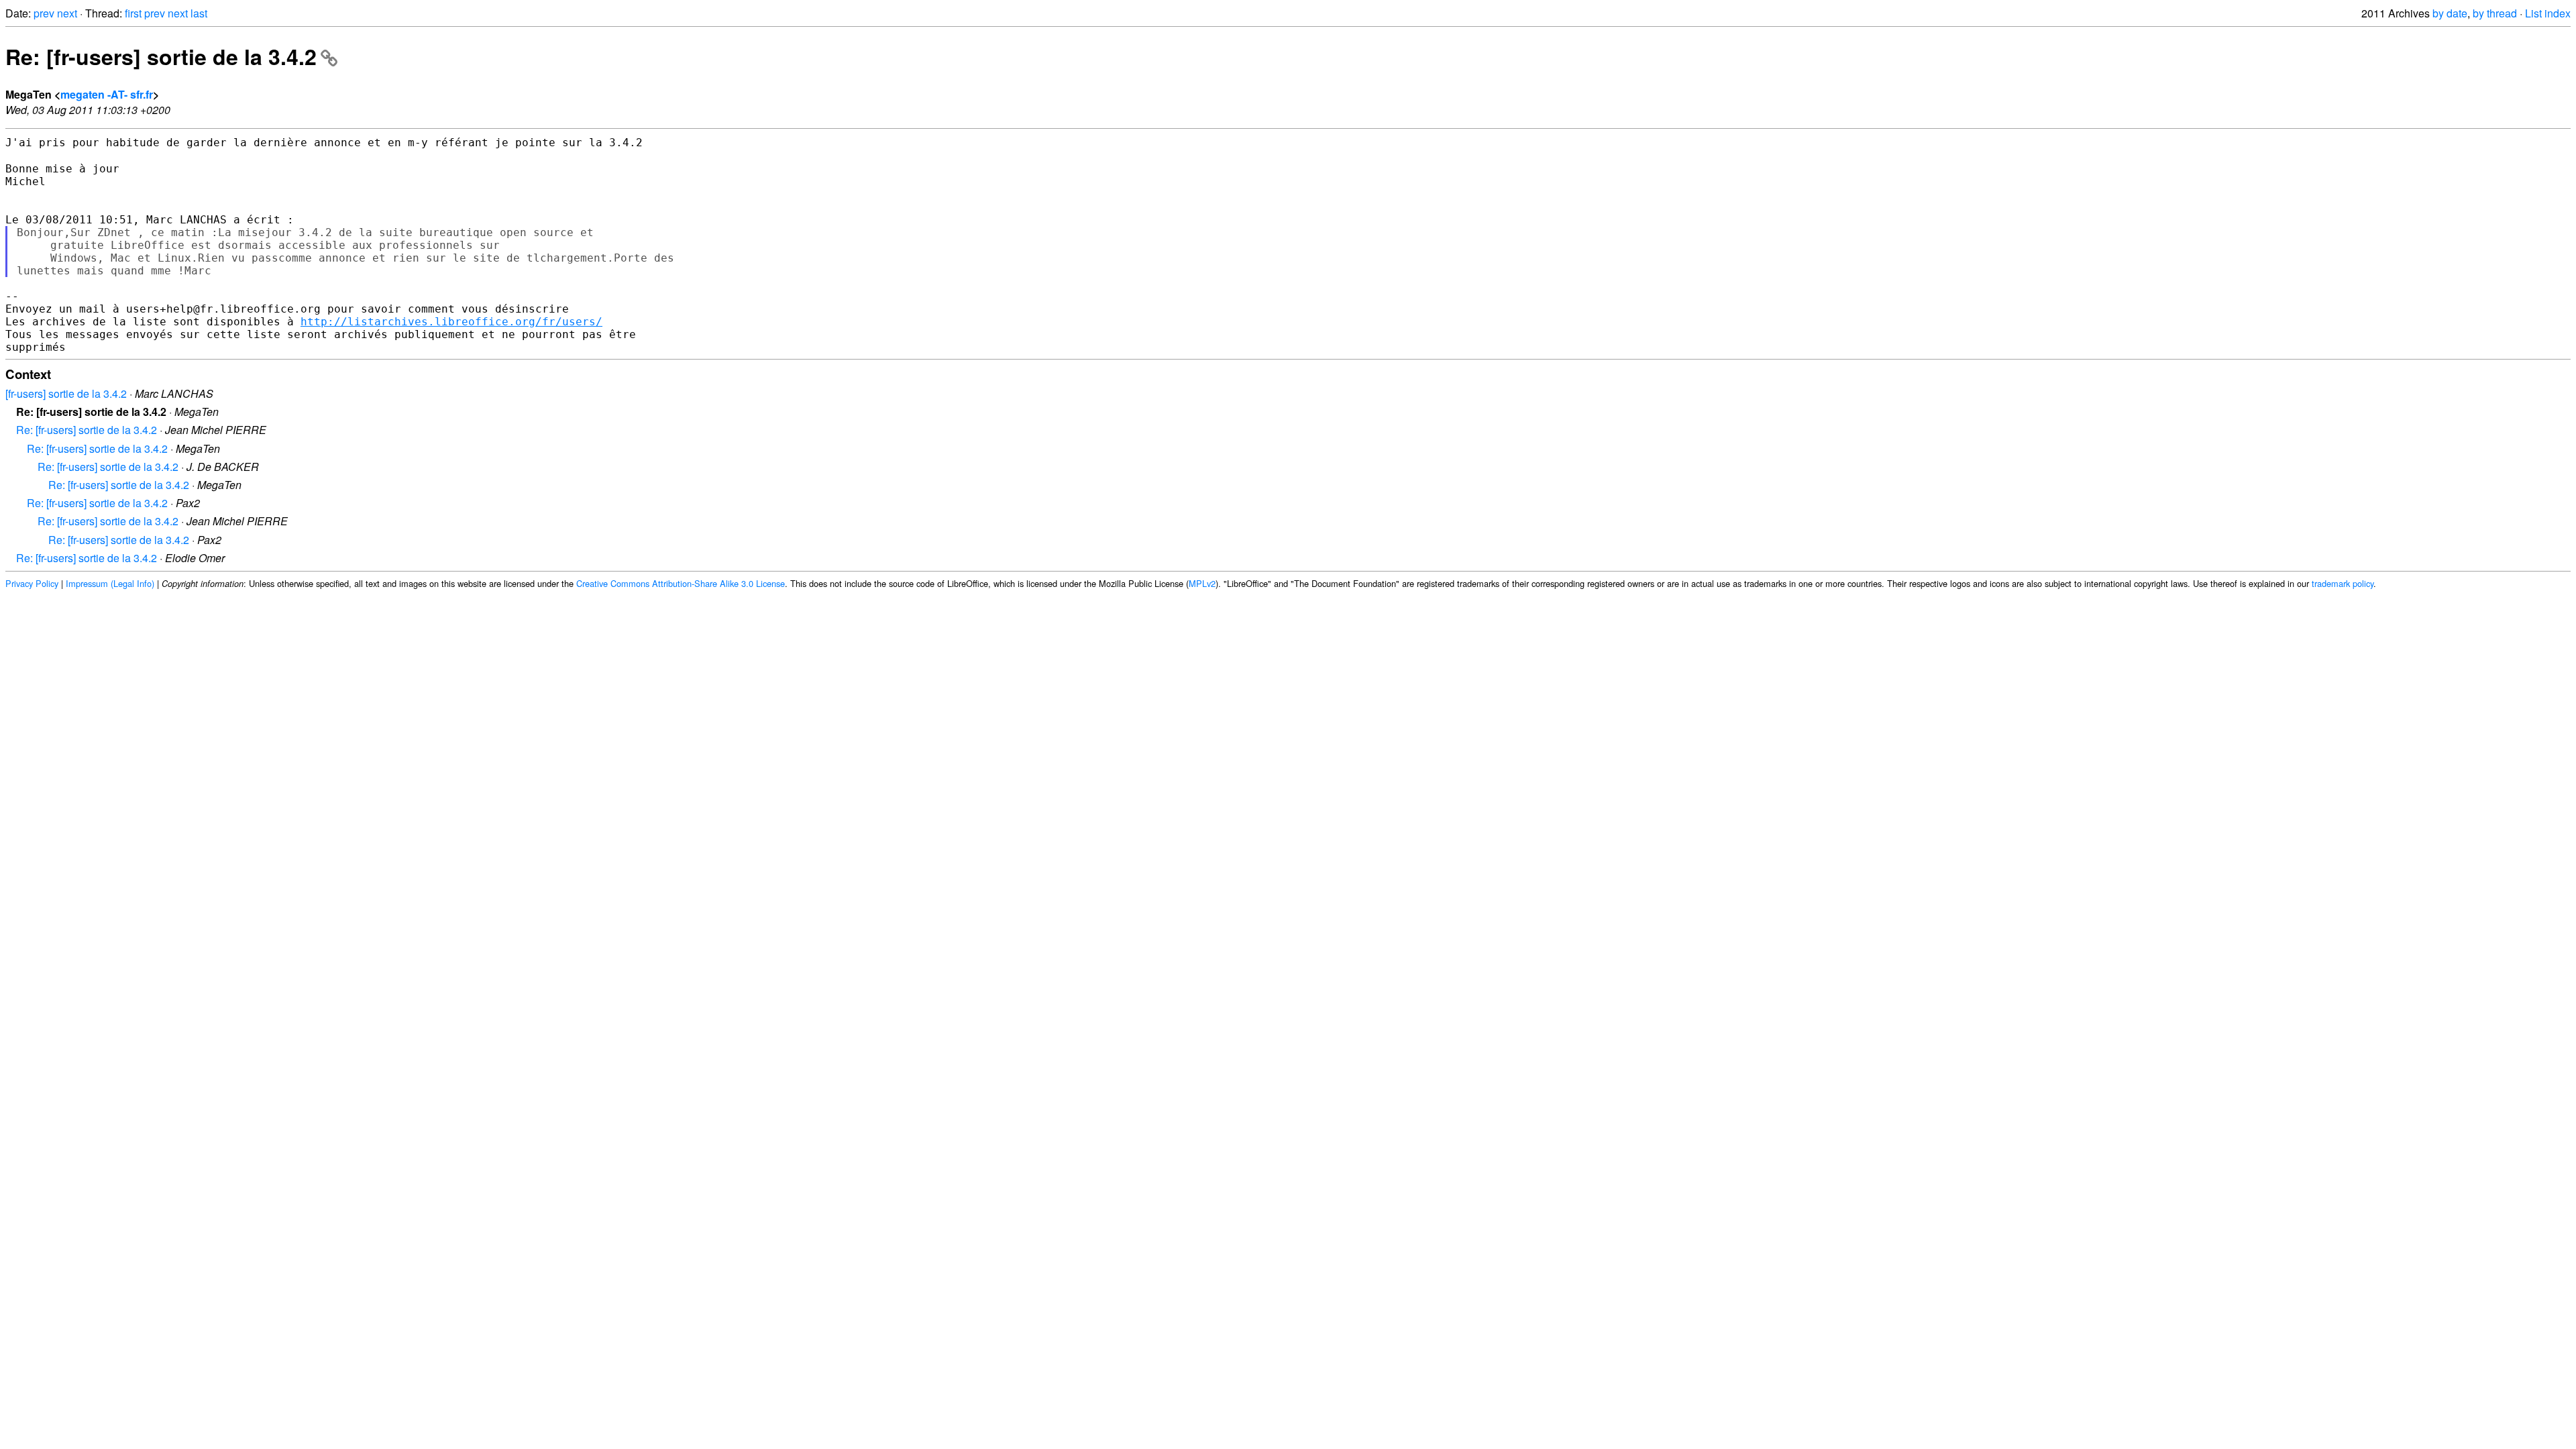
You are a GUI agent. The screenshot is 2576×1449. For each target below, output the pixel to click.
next (67, 13)
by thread (2495, 13)
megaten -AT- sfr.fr (107, 94)
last (199, 13)
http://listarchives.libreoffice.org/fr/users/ (451, 322)
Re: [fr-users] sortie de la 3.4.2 (161, 56)
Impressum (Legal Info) (110, 583)
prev (44, 13)
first (133, 13)
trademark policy (2343, 583)
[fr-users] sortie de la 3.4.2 (66, 393)
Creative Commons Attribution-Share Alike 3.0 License (681, 583)
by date (2450, 13)
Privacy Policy (32, 583)
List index (2548, 13)
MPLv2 (1202, 583)
